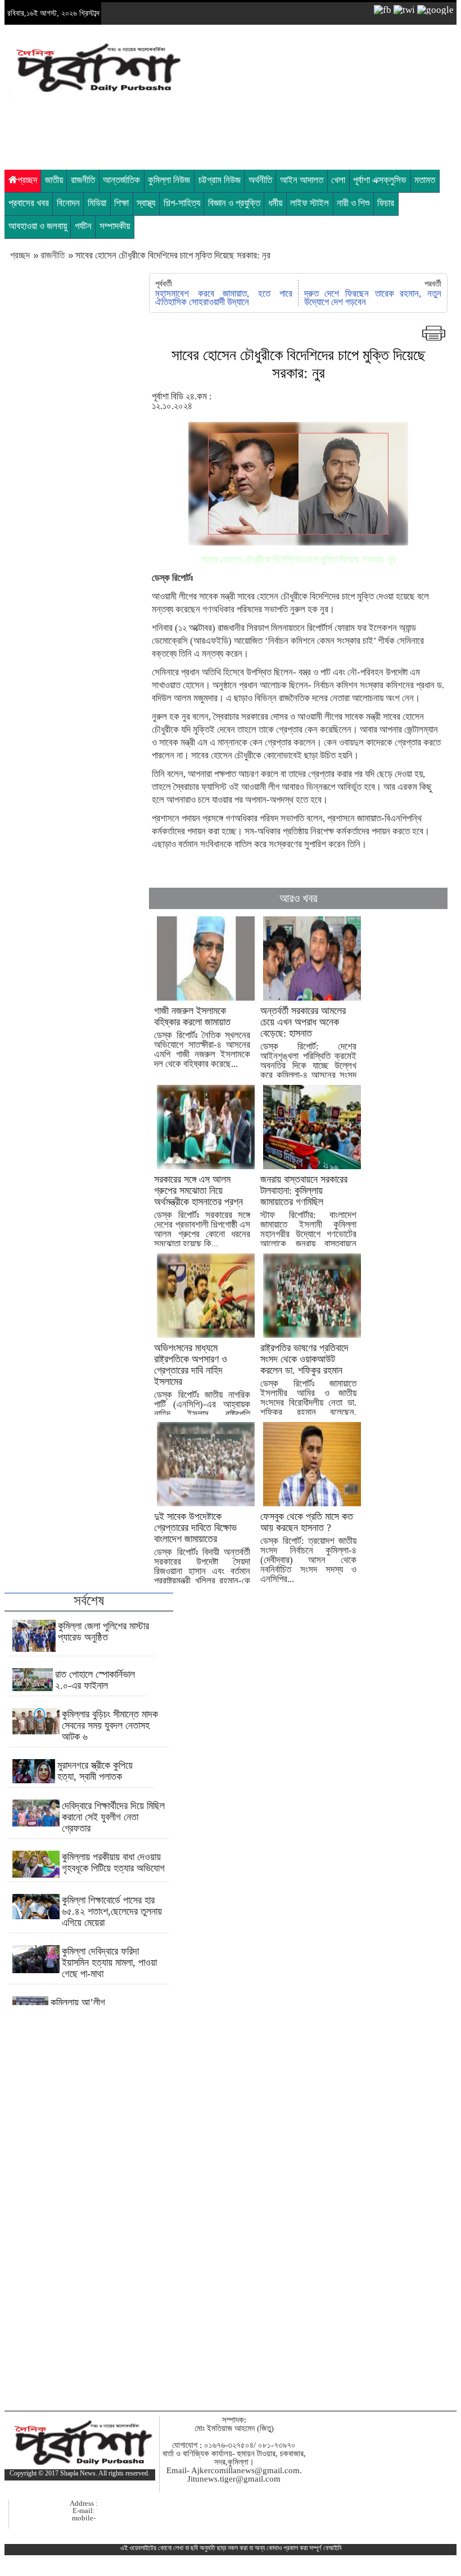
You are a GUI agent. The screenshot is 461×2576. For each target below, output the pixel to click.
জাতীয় (54, 180)
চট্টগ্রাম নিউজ (220, 180)
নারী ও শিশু (353, 203)
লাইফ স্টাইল (309, 203)
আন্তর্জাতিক (121, 180)
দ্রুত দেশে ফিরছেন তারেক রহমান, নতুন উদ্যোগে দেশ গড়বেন (373, 298)
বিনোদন (68, 203)
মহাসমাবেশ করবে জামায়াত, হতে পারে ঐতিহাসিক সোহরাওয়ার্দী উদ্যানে (223, 298)
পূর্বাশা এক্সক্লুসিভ (380, 180)
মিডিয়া (97, 203)
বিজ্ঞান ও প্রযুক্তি (234, 203)
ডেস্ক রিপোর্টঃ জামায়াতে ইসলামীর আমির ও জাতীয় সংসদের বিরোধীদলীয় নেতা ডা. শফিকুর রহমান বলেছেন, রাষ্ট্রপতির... (308, 1385)
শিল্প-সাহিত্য (182, 203)
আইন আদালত (302, 180)
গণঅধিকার (218, 609)
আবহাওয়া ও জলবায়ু (38, 226)
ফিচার (386, 203)
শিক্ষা (121, 203)
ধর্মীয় (275, 203)
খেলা (338, 180)
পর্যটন (83, 226)
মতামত (425, 180)
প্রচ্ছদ (27, 180)
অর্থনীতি (260, 180)
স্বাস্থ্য (146, 203)
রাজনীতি (83, 180)
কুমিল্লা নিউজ (169, 180)
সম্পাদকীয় (115, 226)
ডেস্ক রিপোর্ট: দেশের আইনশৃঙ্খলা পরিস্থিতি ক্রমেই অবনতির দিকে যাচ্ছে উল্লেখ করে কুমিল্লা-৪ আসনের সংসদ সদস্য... (308, 1048)
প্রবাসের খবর (29, 203)
